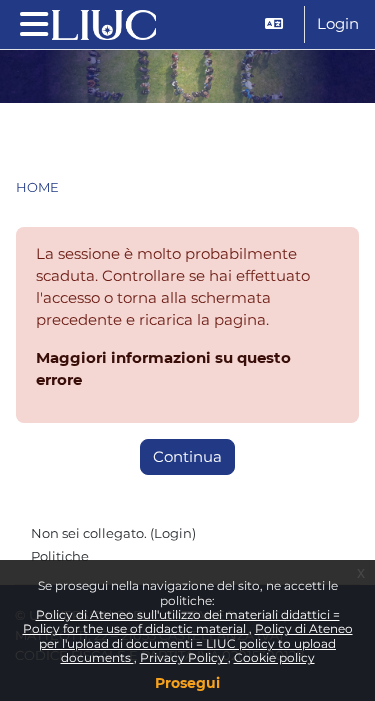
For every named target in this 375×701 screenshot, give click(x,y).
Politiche (60, 556)
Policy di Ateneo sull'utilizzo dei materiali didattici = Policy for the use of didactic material (181, 621)
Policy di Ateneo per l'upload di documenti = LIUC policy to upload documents (196, 643)
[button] (276, 24)
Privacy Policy (184, 657)
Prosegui (187, 683)
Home (37, 187)
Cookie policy (274, 657)
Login (338, 24)
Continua (187, 457)
